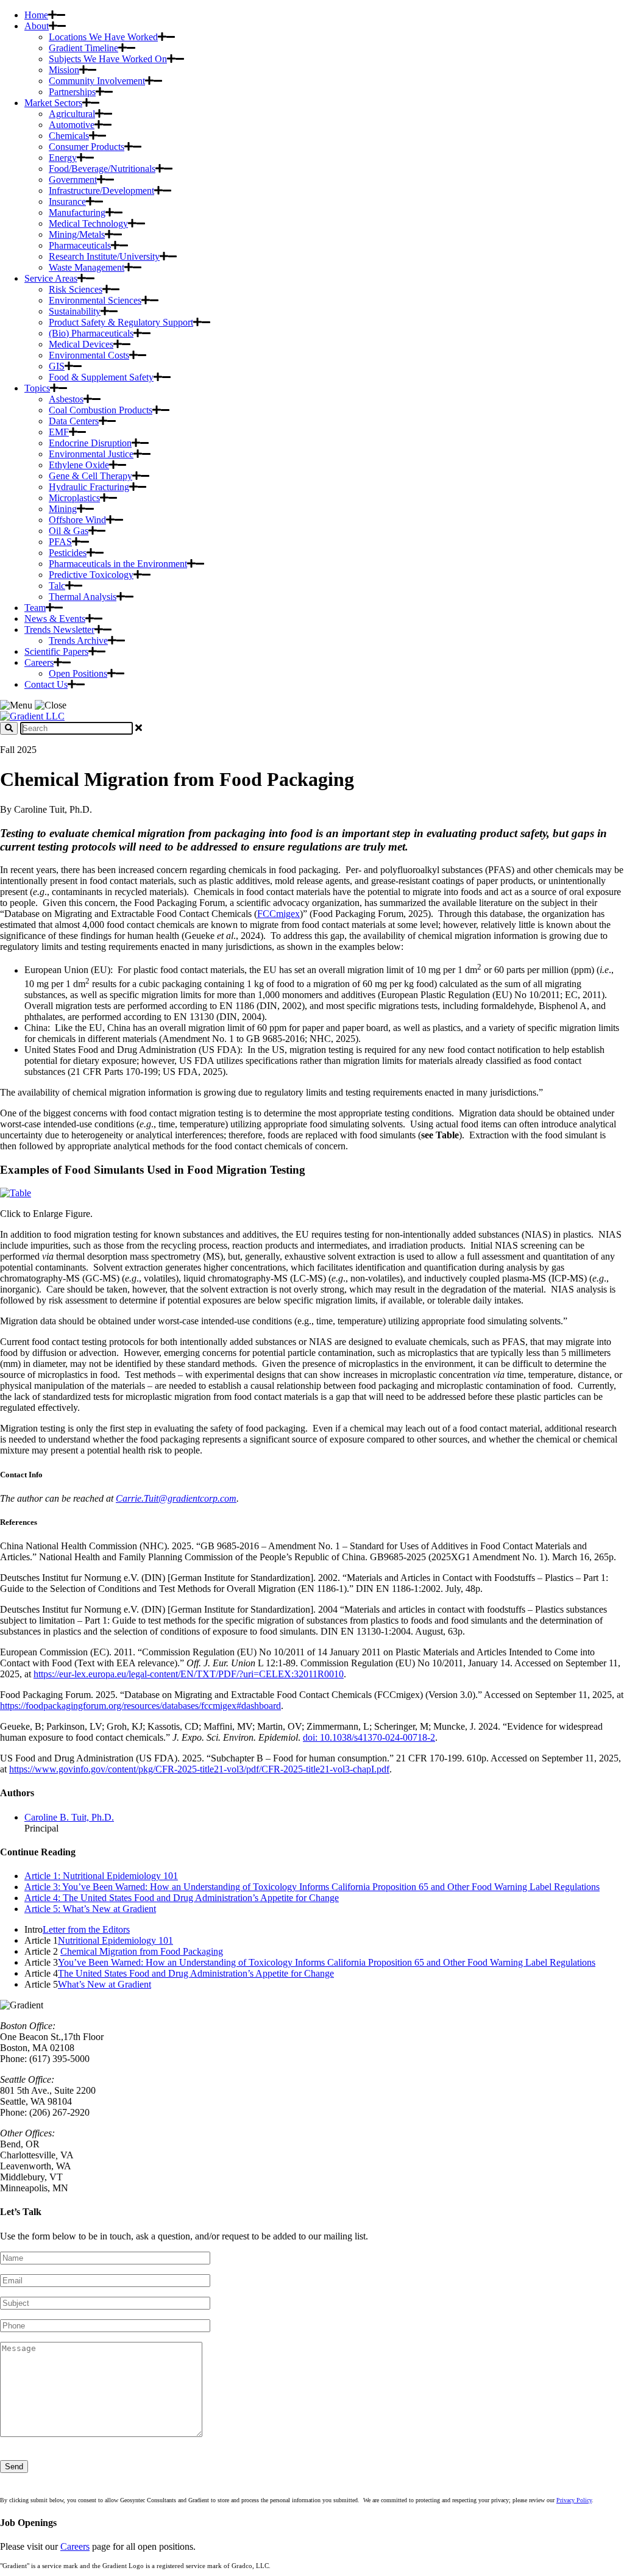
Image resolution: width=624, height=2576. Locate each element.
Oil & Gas (69, 531)
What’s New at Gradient (105, 1984)
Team (35, 608)
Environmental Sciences (95, 300)
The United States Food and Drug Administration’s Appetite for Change (196, 1973)
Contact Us (46, 684)
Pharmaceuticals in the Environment (118, 564)
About (37, 26)
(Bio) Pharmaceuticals (91, 333)
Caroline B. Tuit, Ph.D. (69, 1817)
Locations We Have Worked (103, 37)
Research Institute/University (104, 256)
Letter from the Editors (86, 1929)
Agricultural (72, 114)
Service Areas (51, 278)
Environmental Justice (91, 454)
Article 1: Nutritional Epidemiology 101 (101, 1876)
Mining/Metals (77, 234)
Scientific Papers (56, 651)
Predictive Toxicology (91, 575)
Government (73, 180)
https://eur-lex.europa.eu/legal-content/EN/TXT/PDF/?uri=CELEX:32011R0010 (189, 1674)
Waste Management (87, 267)
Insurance (67, 202)
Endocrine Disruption (90, 443)
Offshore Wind (77, 520)
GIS (57, 366)
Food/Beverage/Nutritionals (102, 169)
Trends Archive (78, 640)
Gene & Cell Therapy (90, 476)
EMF (59, 432)
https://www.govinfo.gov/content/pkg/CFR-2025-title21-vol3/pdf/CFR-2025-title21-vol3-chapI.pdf (199, 1769)
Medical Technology (88, 223)
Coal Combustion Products (101, 410)
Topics (37, 388)
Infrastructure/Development (101, 191)
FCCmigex (278, 914)
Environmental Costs (89, 355)
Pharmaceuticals (80, 245)
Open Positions (78, 673)
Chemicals (69, 136)
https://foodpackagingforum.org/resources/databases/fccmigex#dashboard (140, 1706)
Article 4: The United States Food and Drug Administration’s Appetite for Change (182, 1898)
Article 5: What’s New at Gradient (90, 1909)
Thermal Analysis (83, 597)
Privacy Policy (574, 2500)
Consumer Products (87, 147)
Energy (63, 158)
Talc (57, 586)
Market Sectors (53, 103)
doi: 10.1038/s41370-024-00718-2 (369, 1737)
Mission (64, 70)
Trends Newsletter (59, 630)
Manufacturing (77, 212)
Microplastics (74, 498)
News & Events (55, 619)
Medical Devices (81, 344)
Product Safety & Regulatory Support (121, 322)
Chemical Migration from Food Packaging (142, 1951)
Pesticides (68, 553)
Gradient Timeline (83, 48)
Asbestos (66, 399)
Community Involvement (97, 81)
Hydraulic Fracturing (89, 487)
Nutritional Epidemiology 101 (115, 1940)
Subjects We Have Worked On (108, 59)
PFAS (60, 542)
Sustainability (75, 311)
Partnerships (72, 92)
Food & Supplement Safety (101, 377)
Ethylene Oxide (79, 465)
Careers (39, 662)
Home (36, 15)
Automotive (72, 125)
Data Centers (74, 421)
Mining (63, 509)
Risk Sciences (76, 289)
